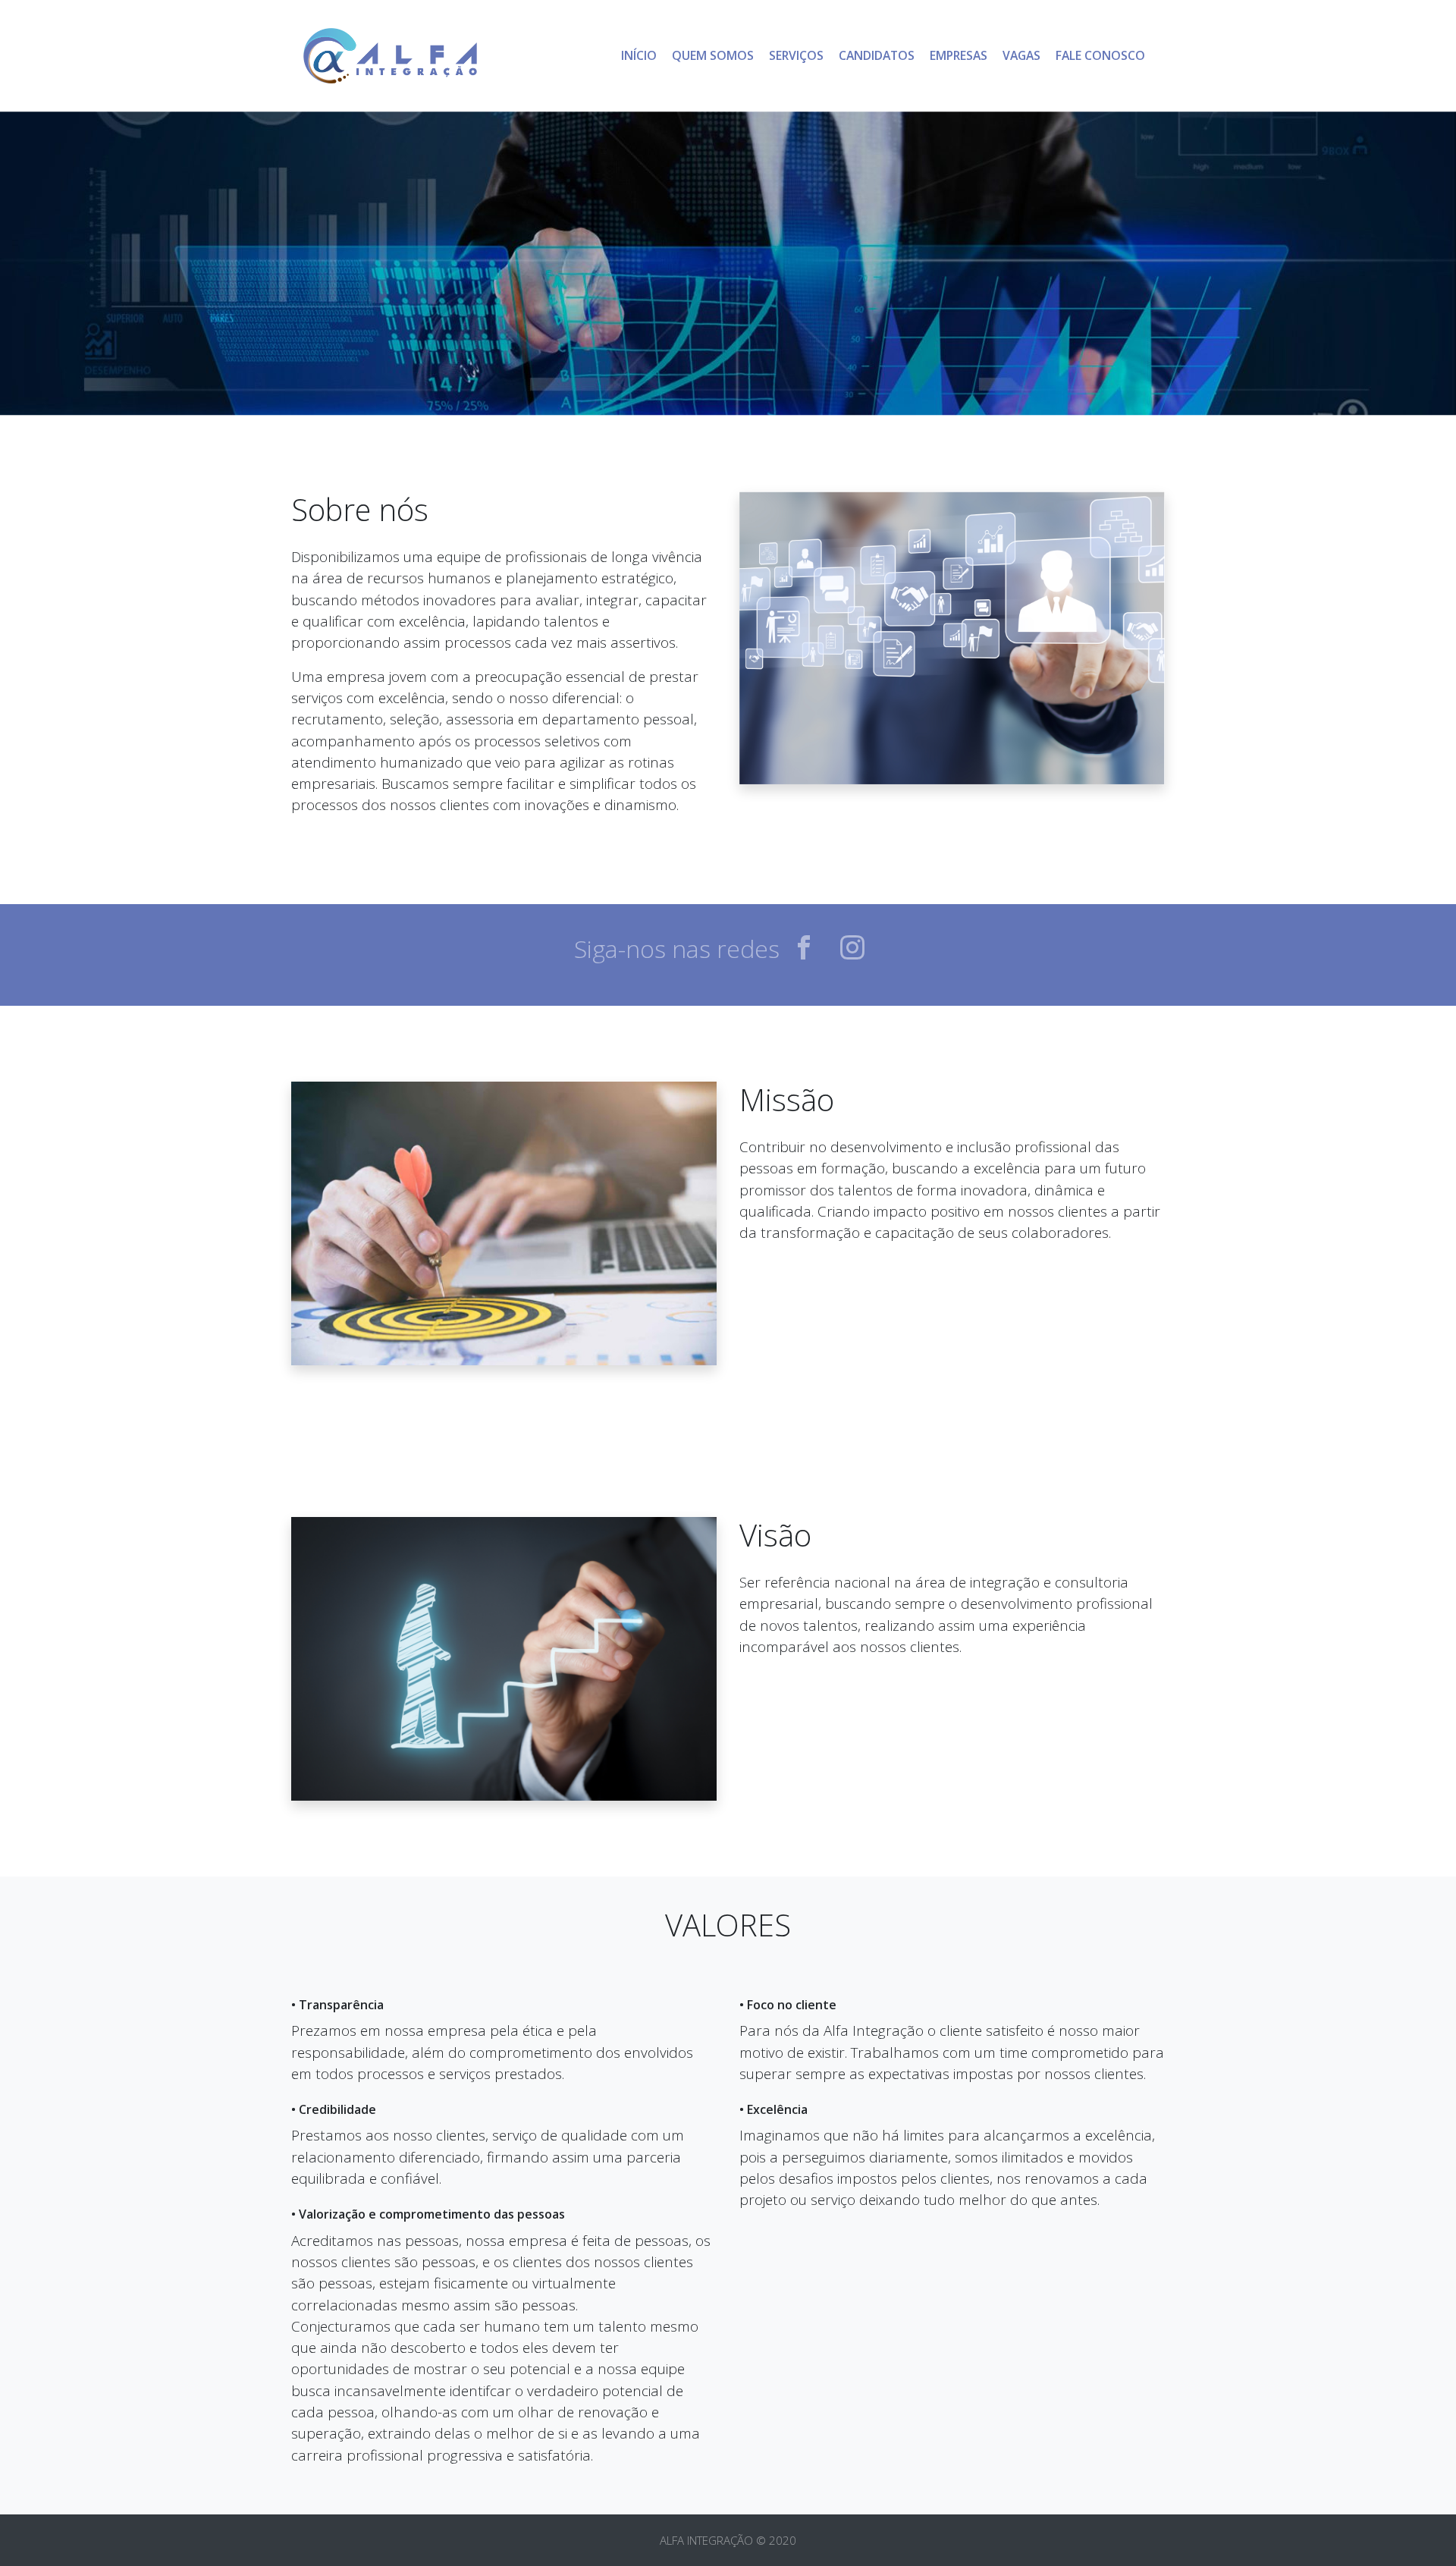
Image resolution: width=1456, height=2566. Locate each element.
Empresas (959, 55)
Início (639, 55)
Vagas (1021, 55)
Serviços (796, 55)
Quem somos (717, 55)
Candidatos (877, 55)
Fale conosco (1100, 55)
